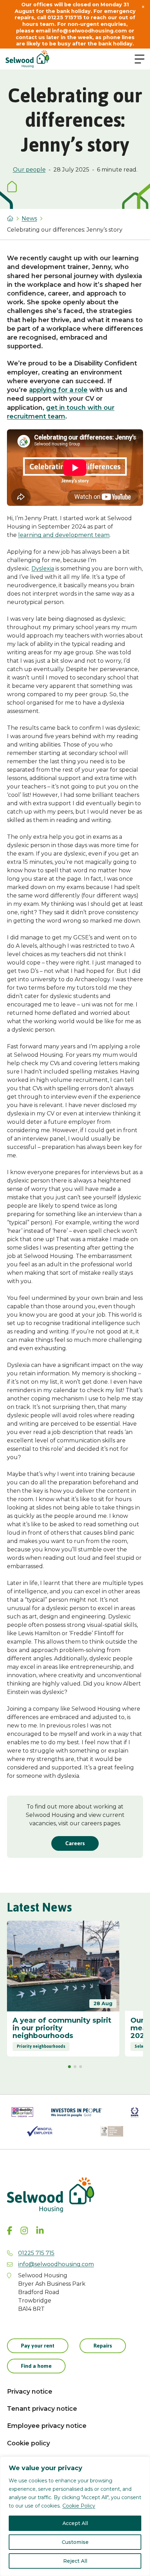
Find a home (36, 2366)
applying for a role (58, 390)
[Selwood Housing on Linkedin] (40, 2231)
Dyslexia (43, 569)
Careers (75, 1843)
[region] (75, 2516)
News (29, 219)
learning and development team (64, 535)
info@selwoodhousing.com (56, 2264)
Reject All (75, 2561)
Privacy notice (30, 2392)
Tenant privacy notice (42, 2409)
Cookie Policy (79, 2506)
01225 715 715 (36, 2253)
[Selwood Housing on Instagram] (24, 2231)
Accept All (75, 2523)
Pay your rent (38, 2346)
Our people (29, 170)
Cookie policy (28, 2443)
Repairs (103, 2346)
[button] (69, 2067)
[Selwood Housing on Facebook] (10, 2231)
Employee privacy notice (47, 2426)
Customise (75, 2542)
